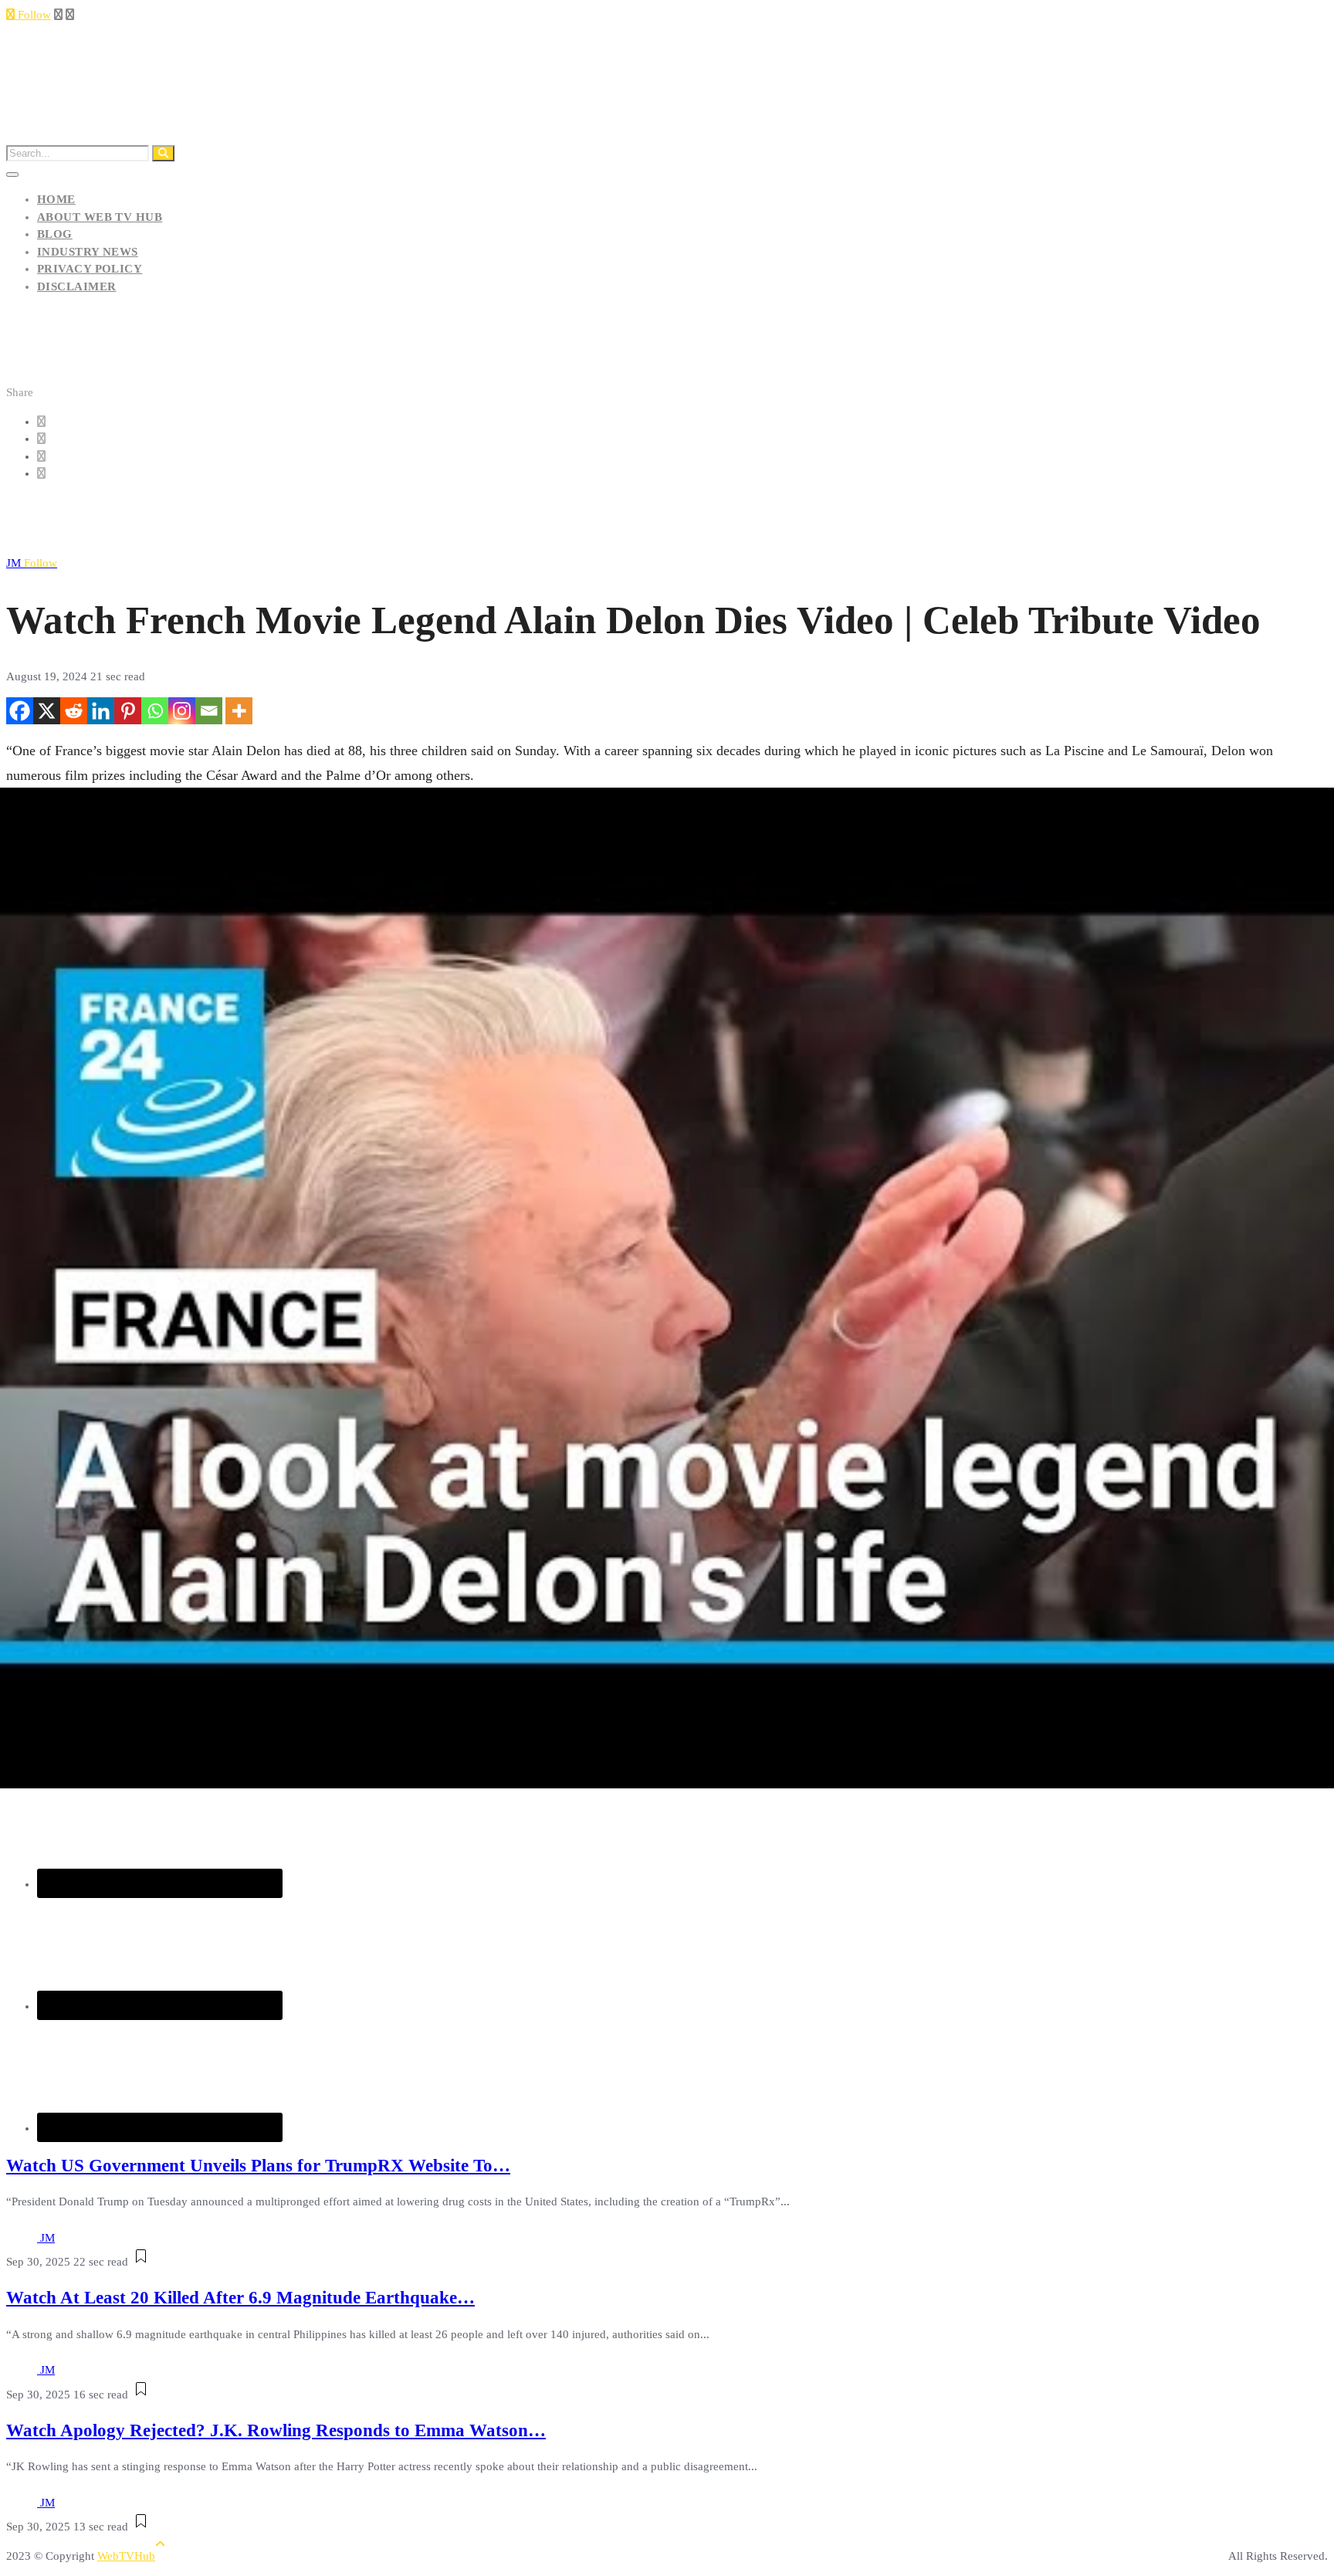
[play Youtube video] (667, 1288)
